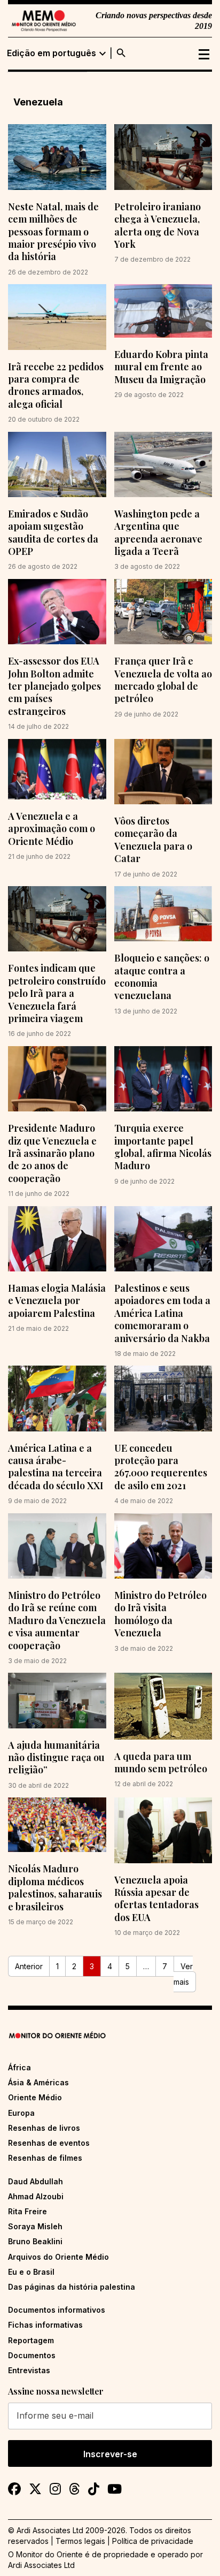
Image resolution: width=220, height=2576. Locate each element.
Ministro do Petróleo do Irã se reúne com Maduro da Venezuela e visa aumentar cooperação (57, 1620)
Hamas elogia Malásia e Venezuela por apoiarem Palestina (57, 1301)
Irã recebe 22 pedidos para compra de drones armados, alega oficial (56, 385)
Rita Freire (27, 2211)
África (19, 2067)
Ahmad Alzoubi (36, 2196)
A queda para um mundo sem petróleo (161, 1762)
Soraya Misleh (35, 2226)
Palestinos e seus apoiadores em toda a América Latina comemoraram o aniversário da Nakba (162, 1313)
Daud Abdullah (36, 2181)
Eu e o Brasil (31, 2272)
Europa (21, 2113)
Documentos (32, 2355)
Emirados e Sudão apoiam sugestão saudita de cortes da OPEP (53, 532)
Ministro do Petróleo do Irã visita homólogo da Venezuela (160, 1614)
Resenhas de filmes (45, 2158)
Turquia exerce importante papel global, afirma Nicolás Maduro (163, 1147)
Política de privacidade (153, 2541)
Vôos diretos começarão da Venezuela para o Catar (153, 840)
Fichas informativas (45, 2325)
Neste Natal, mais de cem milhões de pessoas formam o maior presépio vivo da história (53, 232)
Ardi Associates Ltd (41, 2565)
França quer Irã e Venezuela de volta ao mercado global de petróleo (163, 680)
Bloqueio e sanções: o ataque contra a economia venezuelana (162, 977)
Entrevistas (29, 2370)
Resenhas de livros (44, 2128)
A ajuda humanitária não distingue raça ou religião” (56, 1758)
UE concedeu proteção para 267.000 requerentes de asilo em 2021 (161, 1467)
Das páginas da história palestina (72, 2287)
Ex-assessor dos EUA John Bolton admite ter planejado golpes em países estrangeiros (54, 686)
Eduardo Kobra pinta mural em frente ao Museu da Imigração (161, 367)
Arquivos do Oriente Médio (58, 2257)
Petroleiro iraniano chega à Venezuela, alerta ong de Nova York (158, 225)
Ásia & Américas (38, 2082)
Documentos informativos (57, 2310)
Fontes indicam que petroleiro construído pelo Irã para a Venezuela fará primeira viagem (57, 993)
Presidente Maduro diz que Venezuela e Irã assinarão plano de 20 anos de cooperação (52, 1153)
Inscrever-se (110, 2454)
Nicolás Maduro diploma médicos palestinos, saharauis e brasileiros (55, 1887)
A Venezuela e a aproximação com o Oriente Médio (52, 829)
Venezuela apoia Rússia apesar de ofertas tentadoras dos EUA (156, 1899)
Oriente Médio (35, 2097)
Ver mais (183, 1974)
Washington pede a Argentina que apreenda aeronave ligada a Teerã (158, 532)
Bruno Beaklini (35, 2241)
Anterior (29, 1966)
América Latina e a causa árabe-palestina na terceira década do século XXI (56, 1467)
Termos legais (80, 2541)
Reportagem (31, 2340)
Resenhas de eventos (49, 2143)
